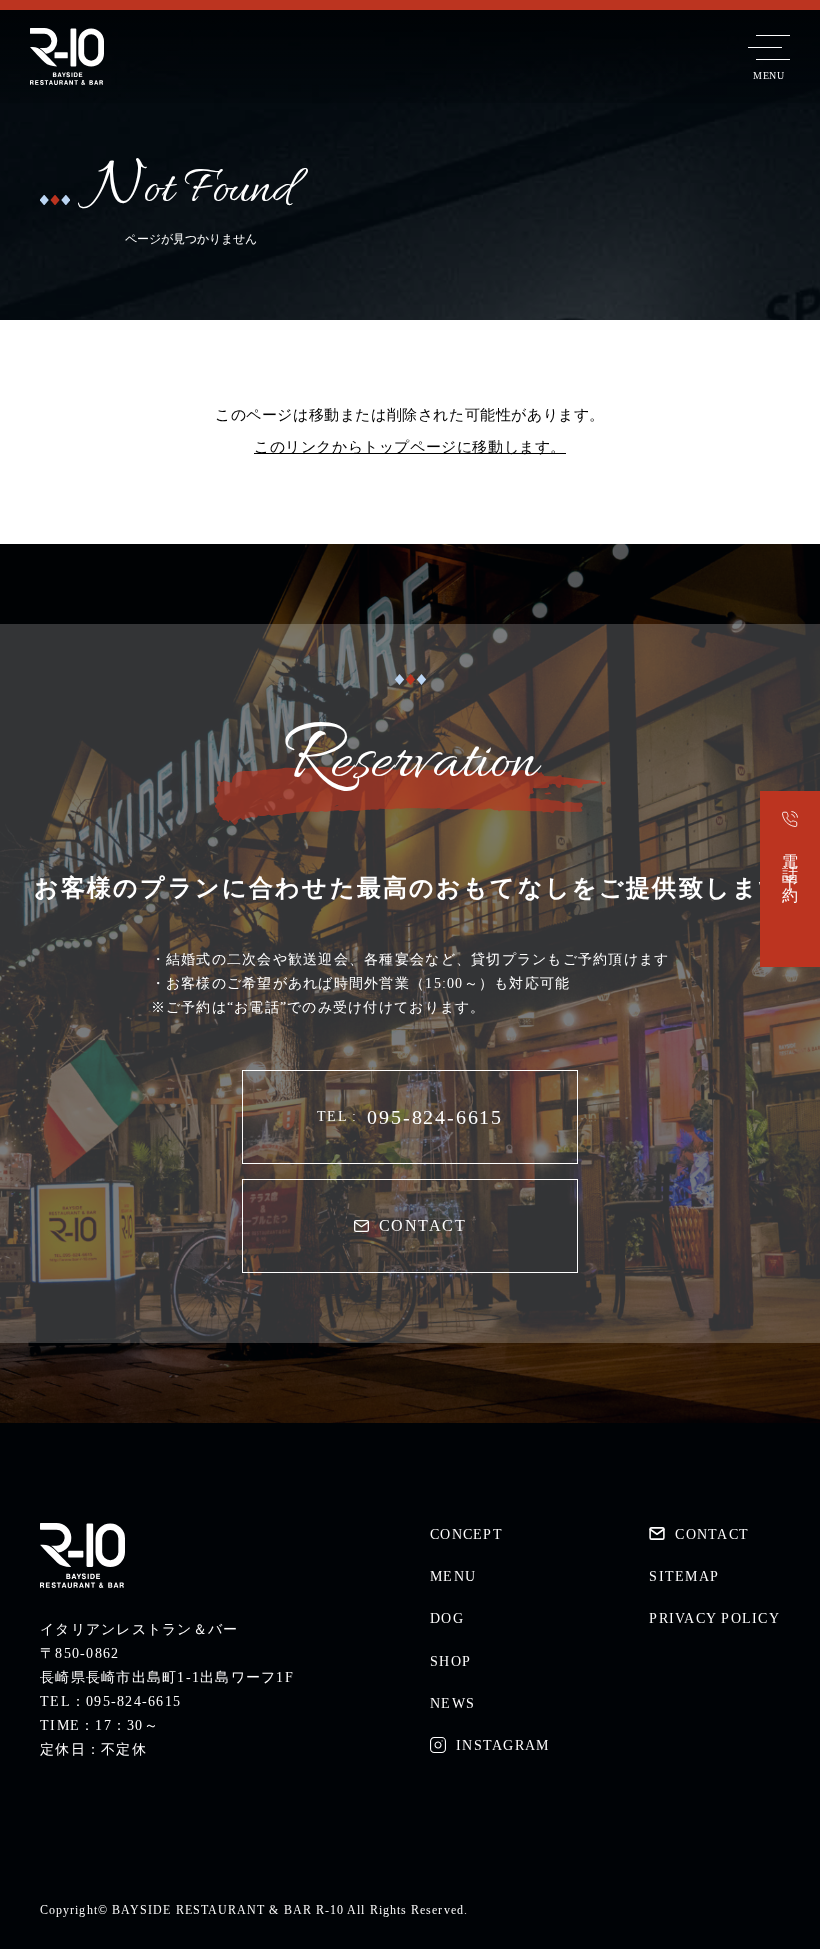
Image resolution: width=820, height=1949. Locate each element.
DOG (447, 1618)
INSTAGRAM (502, 1745)
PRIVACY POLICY (714, 1618)
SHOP (450, 1661)
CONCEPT (466, 1534)
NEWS (452, 1703)
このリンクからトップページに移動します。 (410, 447)
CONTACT (422, 1225)
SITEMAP (684, 1576)
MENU (453, 1576)
